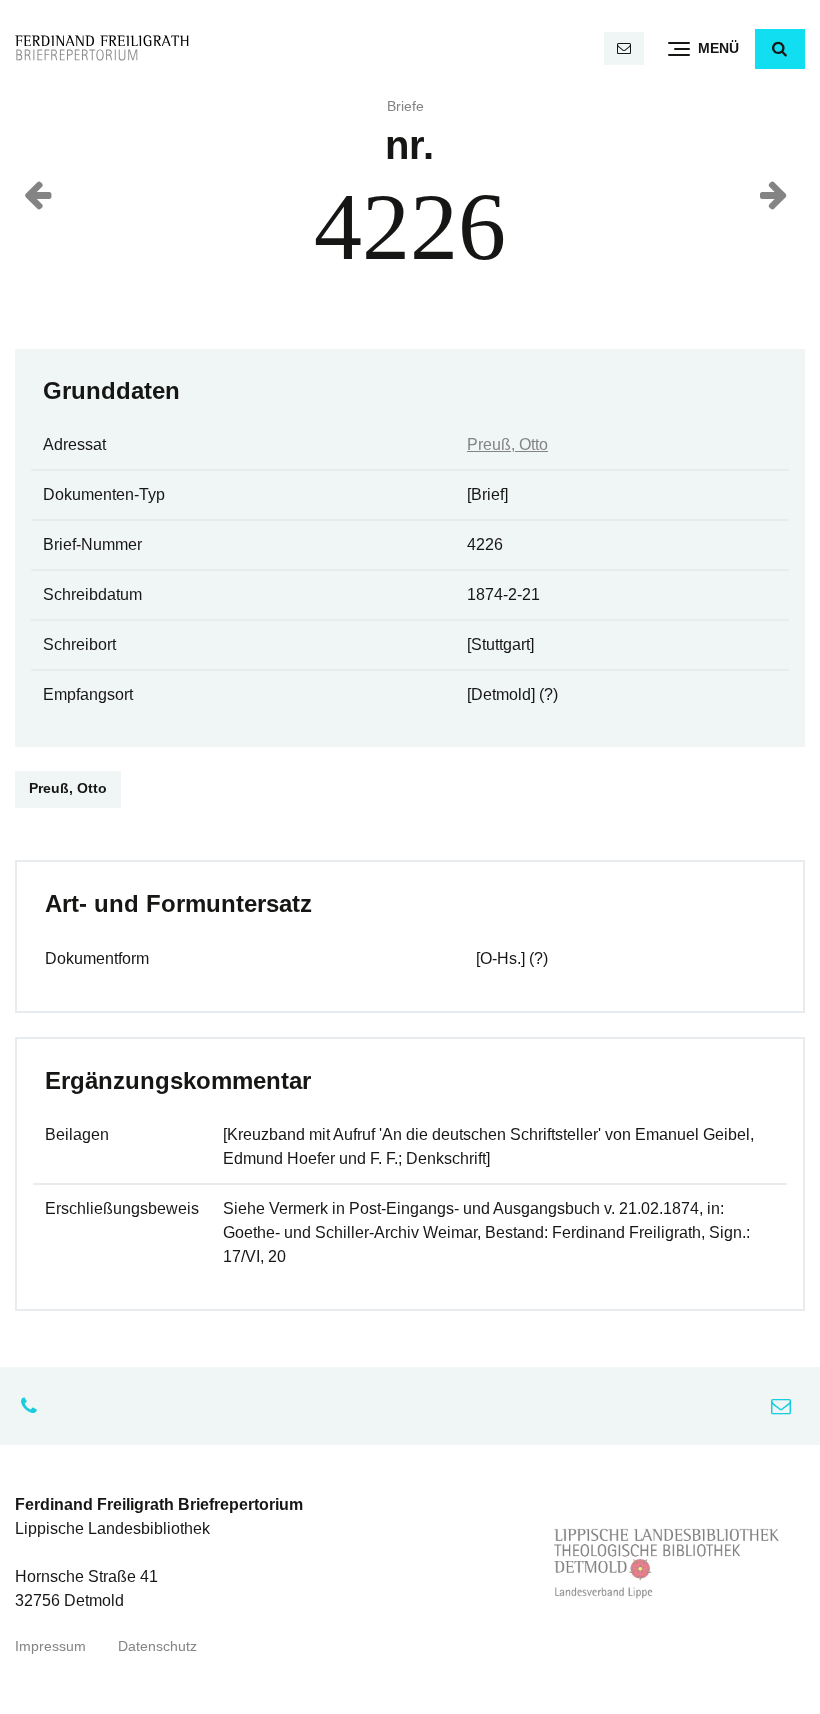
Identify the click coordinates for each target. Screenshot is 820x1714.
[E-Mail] (624, 48)
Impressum (50, 1646)
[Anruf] (34, 1406)
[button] (780, 49)
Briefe (405, 106)
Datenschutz (157, 1646)
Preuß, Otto (507, 444)
